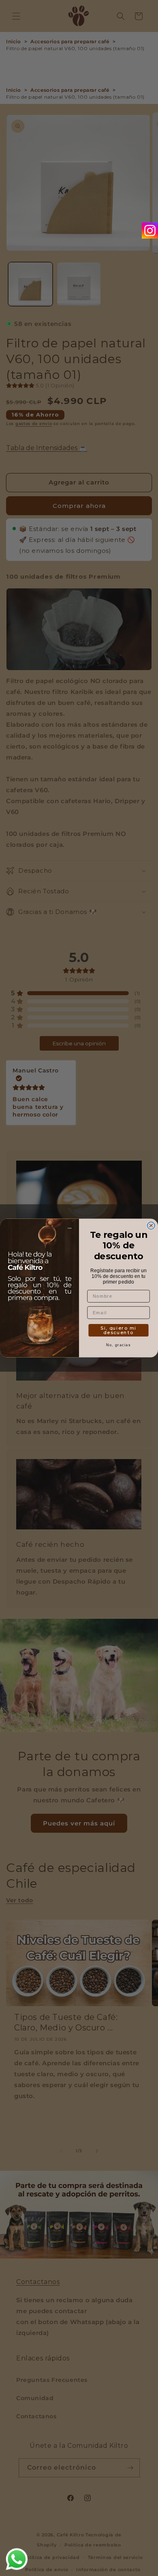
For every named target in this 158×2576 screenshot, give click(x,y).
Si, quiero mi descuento (118, 1330)
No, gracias (118, 1344)
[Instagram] (150, 231)
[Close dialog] (151, 1226)
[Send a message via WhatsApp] (17, 2559)
